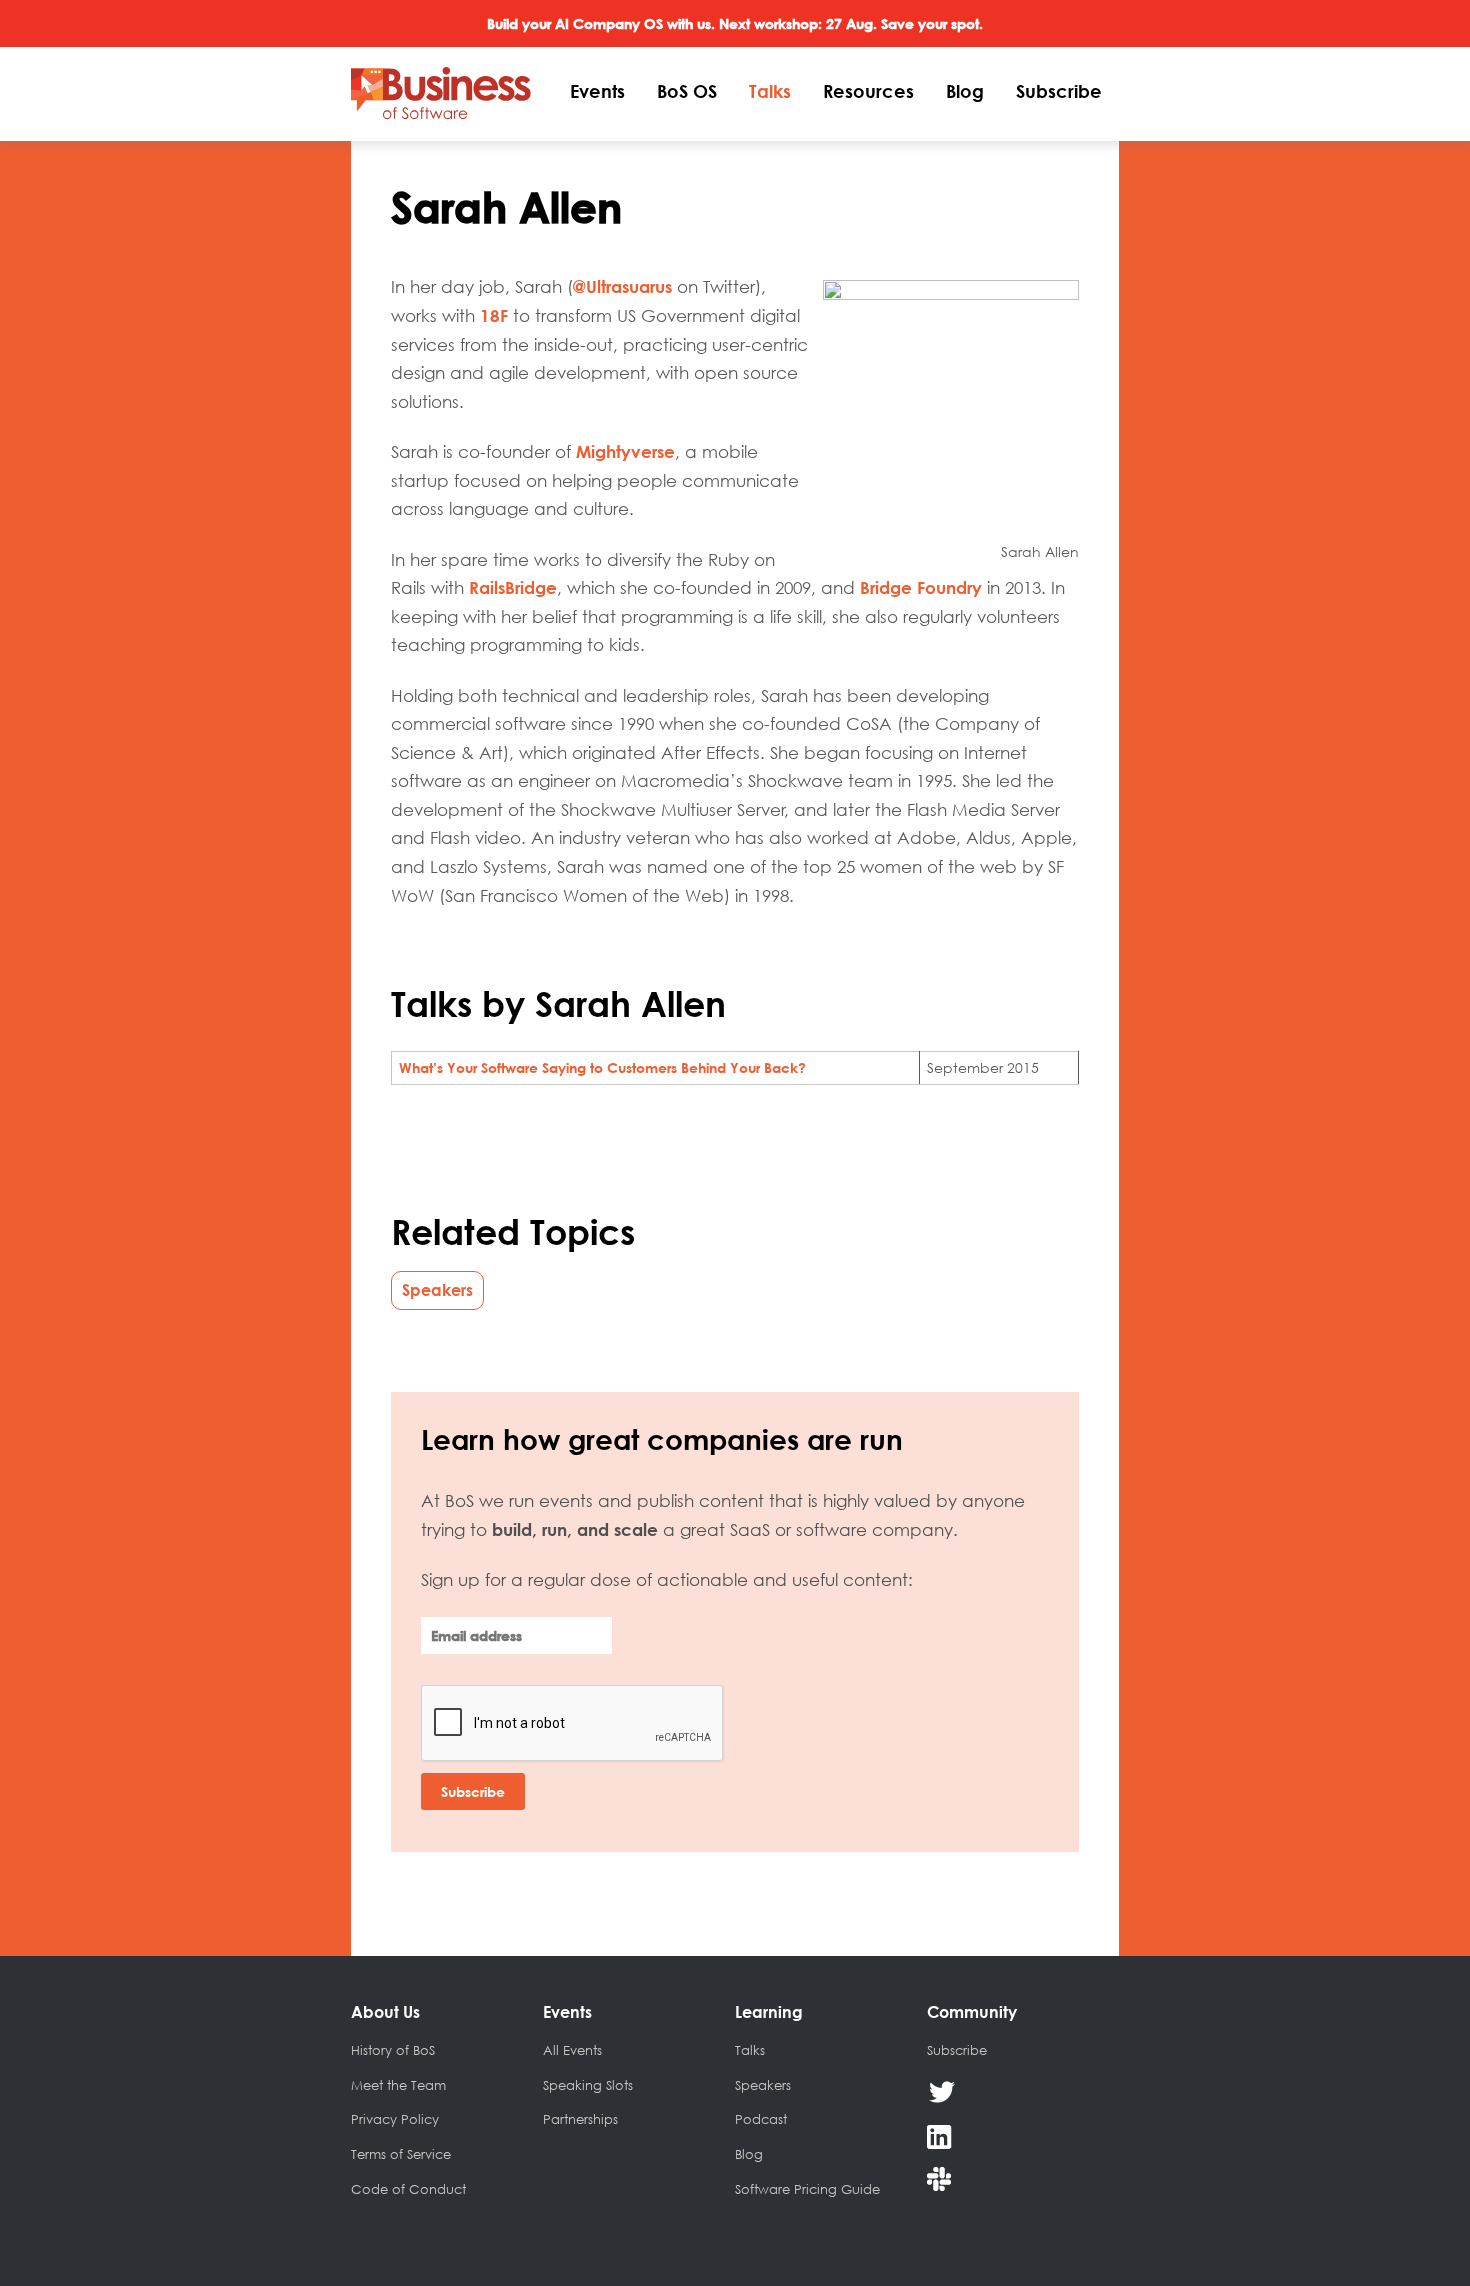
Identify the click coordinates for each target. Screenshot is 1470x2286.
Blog (965, 91)
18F (494, 315)
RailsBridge (513, 587)
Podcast (761, 2119)
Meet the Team (398, 2085)
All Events (572, 2050)
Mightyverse (625, 451)
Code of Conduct (408, 2189)
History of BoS (393, 2050)
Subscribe (1059, 91)
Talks (770, 91)
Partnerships (580, 2119)
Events (597, 91)
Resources (868, 91)
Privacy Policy (395, 2119)
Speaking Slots (588, 2085)
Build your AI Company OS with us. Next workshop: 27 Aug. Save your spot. (735, 23)
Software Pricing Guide (807, 2189)
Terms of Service (401, 2154)
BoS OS (687, 91)
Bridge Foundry (921, 587)
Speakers (437, 1290)
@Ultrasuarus (622, 286)
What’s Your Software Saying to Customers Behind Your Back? (602, 1067)
